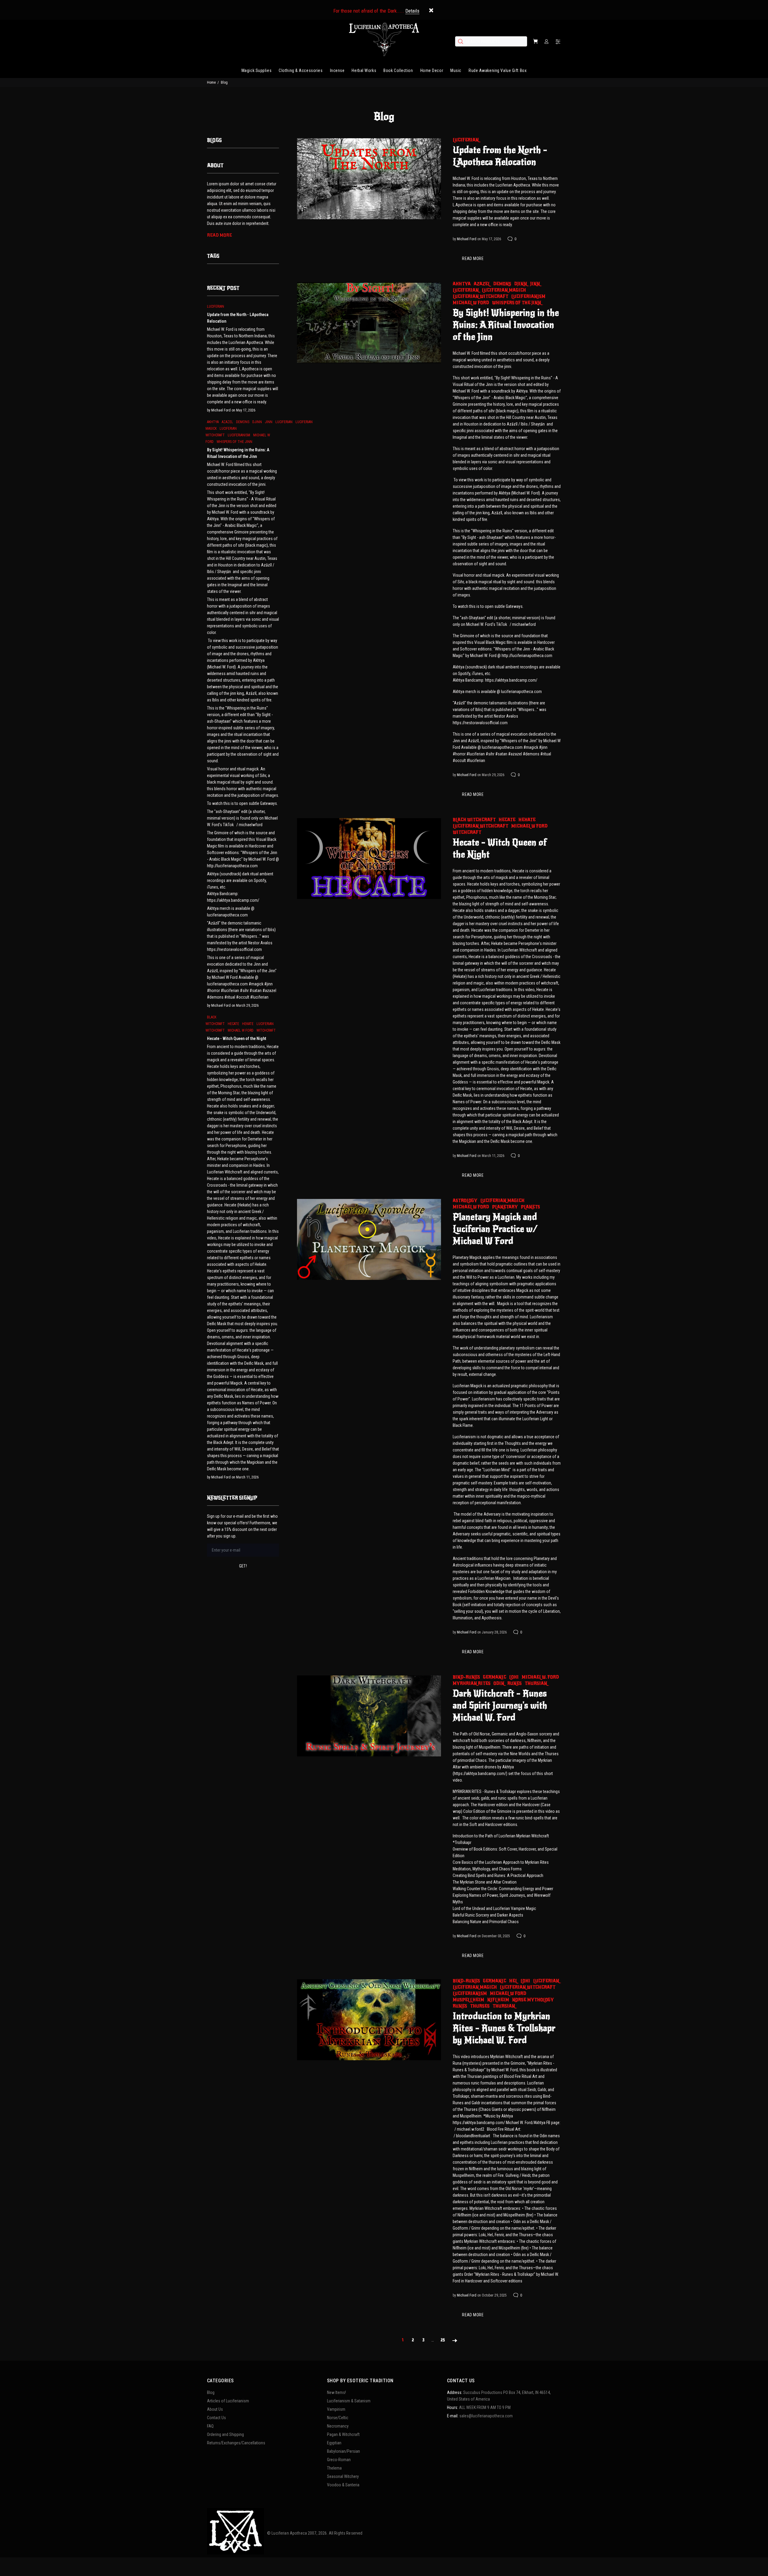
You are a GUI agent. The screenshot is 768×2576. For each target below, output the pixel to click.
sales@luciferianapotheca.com (486, 2416)
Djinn (521, 284)
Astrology (465, 1201)
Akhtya (462, 284)
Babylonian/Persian (343, 2451)
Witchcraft (467, 832)
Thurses (480, 2006)
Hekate (527, 820)
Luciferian (466, 140)
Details (412, 11)
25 (443, 2340)
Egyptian (334, 2443)
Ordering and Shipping (225, 2434)
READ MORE (473, 258)
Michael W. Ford (540, 1677)
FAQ (210, 2426)
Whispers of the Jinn (517, 303)
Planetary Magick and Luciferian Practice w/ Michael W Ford (495, 1229)
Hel (513, 1981)
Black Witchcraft (474, 820)
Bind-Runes (466, 1677)
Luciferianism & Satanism (349, 2401)
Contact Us (216, 2418)
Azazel (482, 284)
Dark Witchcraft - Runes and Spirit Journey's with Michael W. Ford (500, 1705)
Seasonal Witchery (343, 2476)
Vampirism (336, 2409)
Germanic (495, 1677)
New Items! (336, 2392)
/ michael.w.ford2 (470, 2129)
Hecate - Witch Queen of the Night (500, 848)
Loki (514, 1677)
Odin (499, 1683)
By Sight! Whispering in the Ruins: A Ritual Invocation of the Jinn (506, 325)
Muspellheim (468, 2000)
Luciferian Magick (504, 290)
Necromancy (338, 2426)
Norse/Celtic (338, 2418)
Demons (502, 284)
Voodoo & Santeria (343, 2485)
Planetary (505, 1207)
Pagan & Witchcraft (343, 2434)
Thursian (536, 1683)
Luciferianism (528, 296)
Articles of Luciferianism (228, 2401)
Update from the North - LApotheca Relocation (500, 156)
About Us (215, 2409)
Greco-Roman (339, 2460)
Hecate (507, 820)
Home (211, 82)
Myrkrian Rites (472, 1683)
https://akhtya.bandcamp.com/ (479, 2123)
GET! (243, 1566)
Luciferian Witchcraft (480, 296)
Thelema (334, 2468)
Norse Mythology (533, 2000)
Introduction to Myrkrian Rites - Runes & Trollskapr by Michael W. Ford (504, 2028)
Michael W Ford (471, 303)
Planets (530, 1207)
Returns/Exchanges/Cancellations (236, 2443)
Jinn (535, 284)
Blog (211, 2392)
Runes (514, 1683)
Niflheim (498, 2000)
